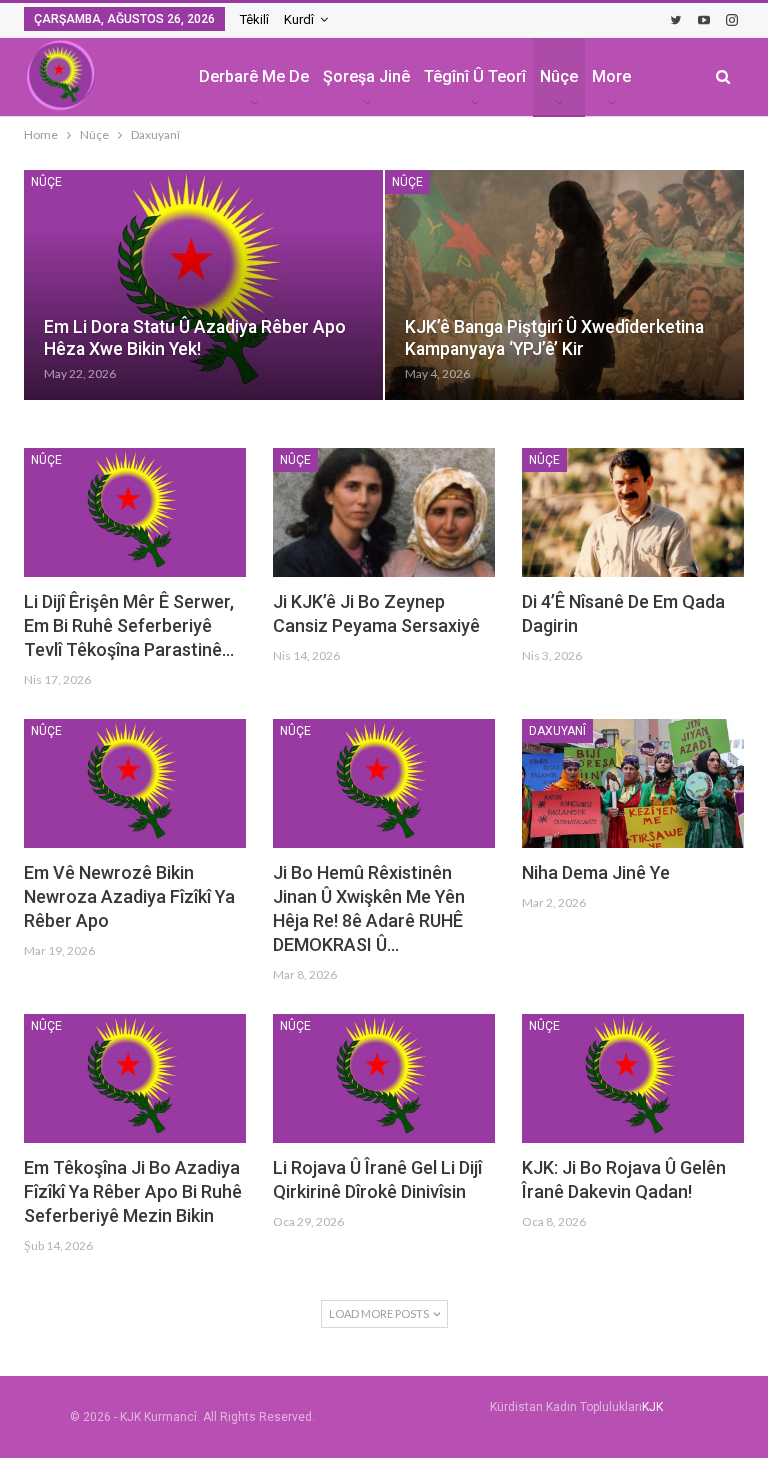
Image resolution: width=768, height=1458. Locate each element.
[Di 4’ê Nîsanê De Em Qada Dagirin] (633, 512)
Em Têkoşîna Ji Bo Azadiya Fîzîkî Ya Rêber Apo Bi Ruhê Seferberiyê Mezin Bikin (133, 1191)
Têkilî (254, 19)
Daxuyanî (557, 731)
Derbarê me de (254, 76)
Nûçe (559, 76)
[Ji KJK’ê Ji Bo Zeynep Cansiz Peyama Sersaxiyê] (384, 512)
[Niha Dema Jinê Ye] (633, 783)
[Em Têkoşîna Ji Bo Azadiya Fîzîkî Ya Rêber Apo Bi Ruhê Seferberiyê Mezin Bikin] (135, 1078)
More (611, 76)
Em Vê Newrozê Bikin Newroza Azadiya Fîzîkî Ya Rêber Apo (129, 896)
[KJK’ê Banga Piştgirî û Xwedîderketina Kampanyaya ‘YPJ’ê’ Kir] (564, 285)
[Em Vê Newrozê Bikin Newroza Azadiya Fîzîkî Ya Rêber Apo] (135, 783)
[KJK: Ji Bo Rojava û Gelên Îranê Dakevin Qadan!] (633, 1078)
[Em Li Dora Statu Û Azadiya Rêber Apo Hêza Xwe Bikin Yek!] (203, 285)
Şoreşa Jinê (366, 76)
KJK (652, 1407)
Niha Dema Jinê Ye (596, 872)
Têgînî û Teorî (475, 76)
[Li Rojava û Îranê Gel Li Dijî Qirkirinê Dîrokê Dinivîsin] (384, 1078)
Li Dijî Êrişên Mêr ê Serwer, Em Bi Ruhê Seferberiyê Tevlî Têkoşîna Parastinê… (129, 625)
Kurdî (299, 19)
